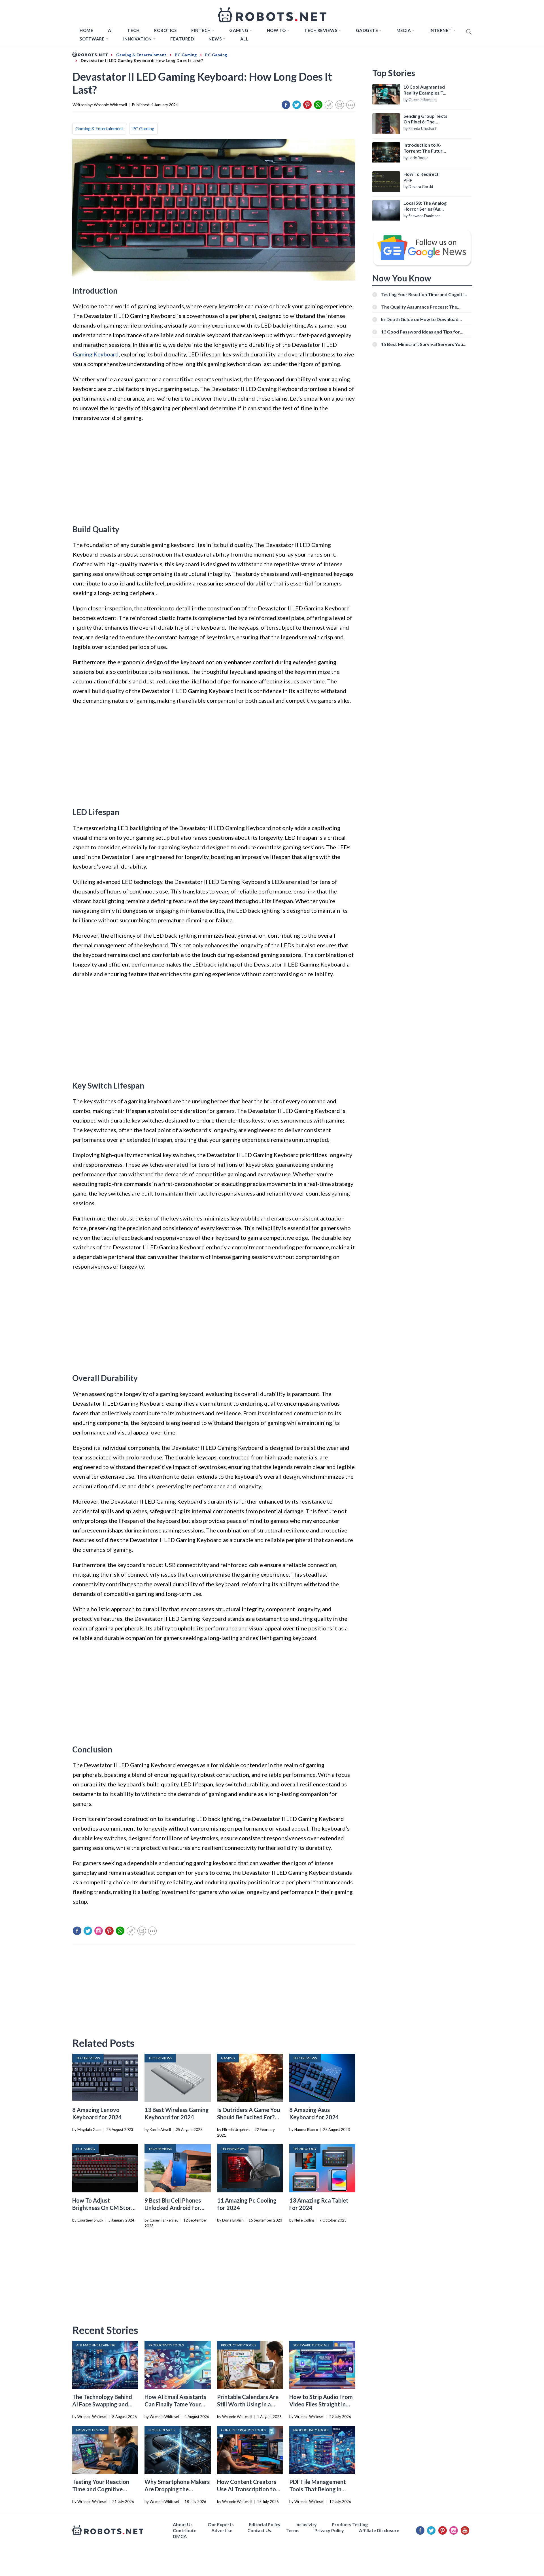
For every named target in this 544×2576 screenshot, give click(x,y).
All (244, 39)
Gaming (239, 30)
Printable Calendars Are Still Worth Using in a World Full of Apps (248, 2404)
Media (404, 30)
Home (86, 30)
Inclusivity (306, 2524)
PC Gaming (143, 128)
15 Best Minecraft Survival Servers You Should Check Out (422, 344)
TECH (133, 30)
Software (92, 39)
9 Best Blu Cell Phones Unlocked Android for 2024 (173, 2208)
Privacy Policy (329, 2530)
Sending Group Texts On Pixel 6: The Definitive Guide (425, 119)
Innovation (138, 39)
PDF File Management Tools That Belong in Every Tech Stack (318, 2489)
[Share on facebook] (286, 105)
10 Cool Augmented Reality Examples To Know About (425, 90)
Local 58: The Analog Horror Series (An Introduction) (425, 206)
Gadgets (367, 30)
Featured (182, 39)
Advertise (222, 2530)
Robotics (165, 30)
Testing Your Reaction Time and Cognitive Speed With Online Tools (104, 2489)
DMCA (180, 2536)
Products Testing (350, 2524)
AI (110, 30)
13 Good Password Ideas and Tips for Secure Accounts (420, 332)
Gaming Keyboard (96, 354)
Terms (293, 2530)
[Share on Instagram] (99, 1931)
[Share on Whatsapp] (318, 105)
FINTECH (201, 30)
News (215, 39)
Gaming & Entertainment (99, 128)
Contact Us (259, 2530)
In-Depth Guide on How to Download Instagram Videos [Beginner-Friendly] (420, 319)
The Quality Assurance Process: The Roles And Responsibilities (419, 307)
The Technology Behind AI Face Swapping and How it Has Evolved (102, 2404)
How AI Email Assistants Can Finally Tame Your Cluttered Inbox (175, 2404)
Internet (441, 30)
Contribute (185, 2530)
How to (276, 30)
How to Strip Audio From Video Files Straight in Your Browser (321, 2404)
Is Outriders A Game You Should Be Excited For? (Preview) (248, 2117)
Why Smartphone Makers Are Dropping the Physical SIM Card (177, 2489)
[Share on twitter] (297, 105)
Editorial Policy (265, 2524)
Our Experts (221, 2524)
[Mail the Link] (340, 105)
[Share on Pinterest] (307, 105)
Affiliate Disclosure (379, 2530)
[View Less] (350, 105)
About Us (183, 2524)
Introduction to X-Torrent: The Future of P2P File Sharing (424, 148)
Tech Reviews (321, 30)
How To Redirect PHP (421, 177)
